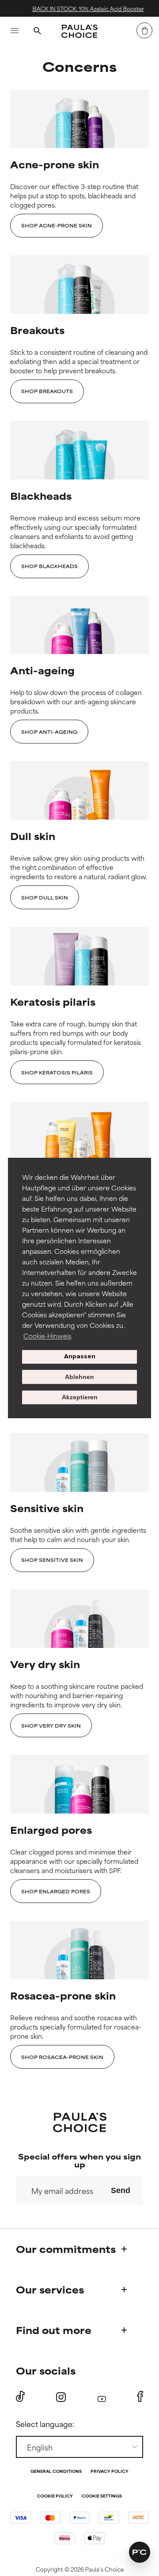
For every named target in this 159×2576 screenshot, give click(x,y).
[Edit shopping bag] (144, 30)
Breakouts (37, 330)
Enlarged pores (51, 1830)
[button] (140, 2552)
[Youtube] (102, 2397)
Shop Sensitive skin (52, 1560)
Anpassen (80, 1357)
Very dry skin (45, 1664)
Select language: (45, 2424)
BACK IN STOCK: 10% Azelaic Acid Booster (85, 8)
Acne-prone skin (55, 164)
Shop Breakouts (47, 391)
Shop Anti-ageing (49, 732)
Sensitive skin (47, 1508)
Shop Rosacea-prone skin (62, 2057)
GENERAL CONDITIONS (56, 2472)
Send (121, 2190)
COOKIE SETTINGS (102, 2496)
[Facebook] (140, 2397)
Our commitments (66, 2249)
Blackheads (41, 496)
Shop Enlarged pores (56, 1891)
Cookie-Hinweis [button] (47, 1336)
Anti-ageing (42, 670)
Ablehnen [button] (79, 1377)
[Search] (37, 32)
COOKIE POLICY (55, 2496)
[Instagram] (61, 2397)
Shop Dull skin (45, 897)
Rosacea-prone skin (63, 1995)
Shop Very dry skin (51, 1725)
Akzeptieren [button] (80, 1398)
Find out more (54, 2330)
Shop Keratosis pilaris (57, 1072)
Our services (50, 2289)
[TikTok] (20, 2397)
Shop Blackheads (49, 566)
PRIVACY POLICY (110, 2472)
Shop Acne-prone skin (57, 225)
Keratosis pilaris (53, 1002)
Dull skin (33, 836)
